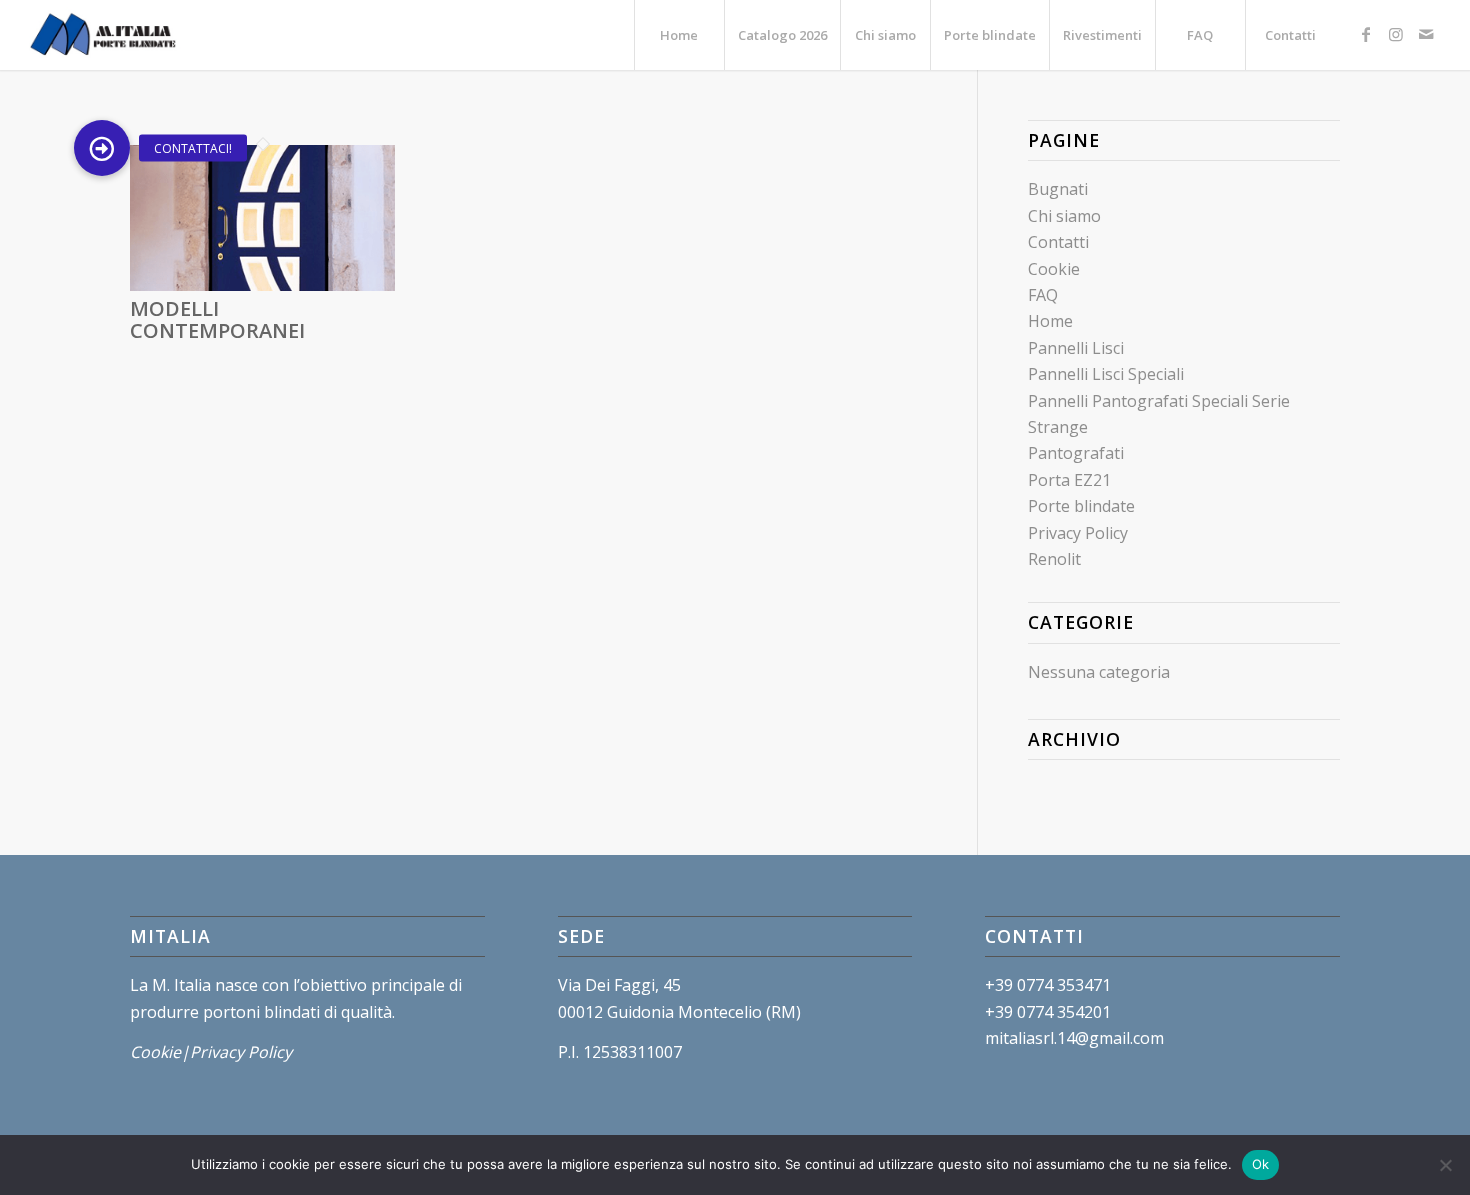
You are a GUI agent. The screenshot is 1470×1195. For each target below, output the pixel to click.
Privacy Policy (1078, 533)
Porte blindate (1081, 506)
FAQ (1043, 295)
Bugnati (1058, 189)
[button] (102, 148)
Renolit (1054, 559)
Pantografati (1076, 453)
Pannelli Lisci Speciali (1106, 374)
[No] (1445, 1165)
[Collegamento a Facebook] (1366, 34)
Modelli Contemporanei (217, 319)
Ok (1261, 1164)
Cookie (1054, 269)
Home (1050, 321)
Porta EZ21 (1069, 480)
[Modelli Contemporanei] (262, 285)
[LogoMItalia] (105, 35)
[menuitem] (679, 35)
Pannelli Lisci (1076, 348)
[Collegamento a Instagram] (1396, 34)
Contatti (1058, 242)
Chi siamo (1064, 216)
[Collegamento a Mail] (1426, 34)
